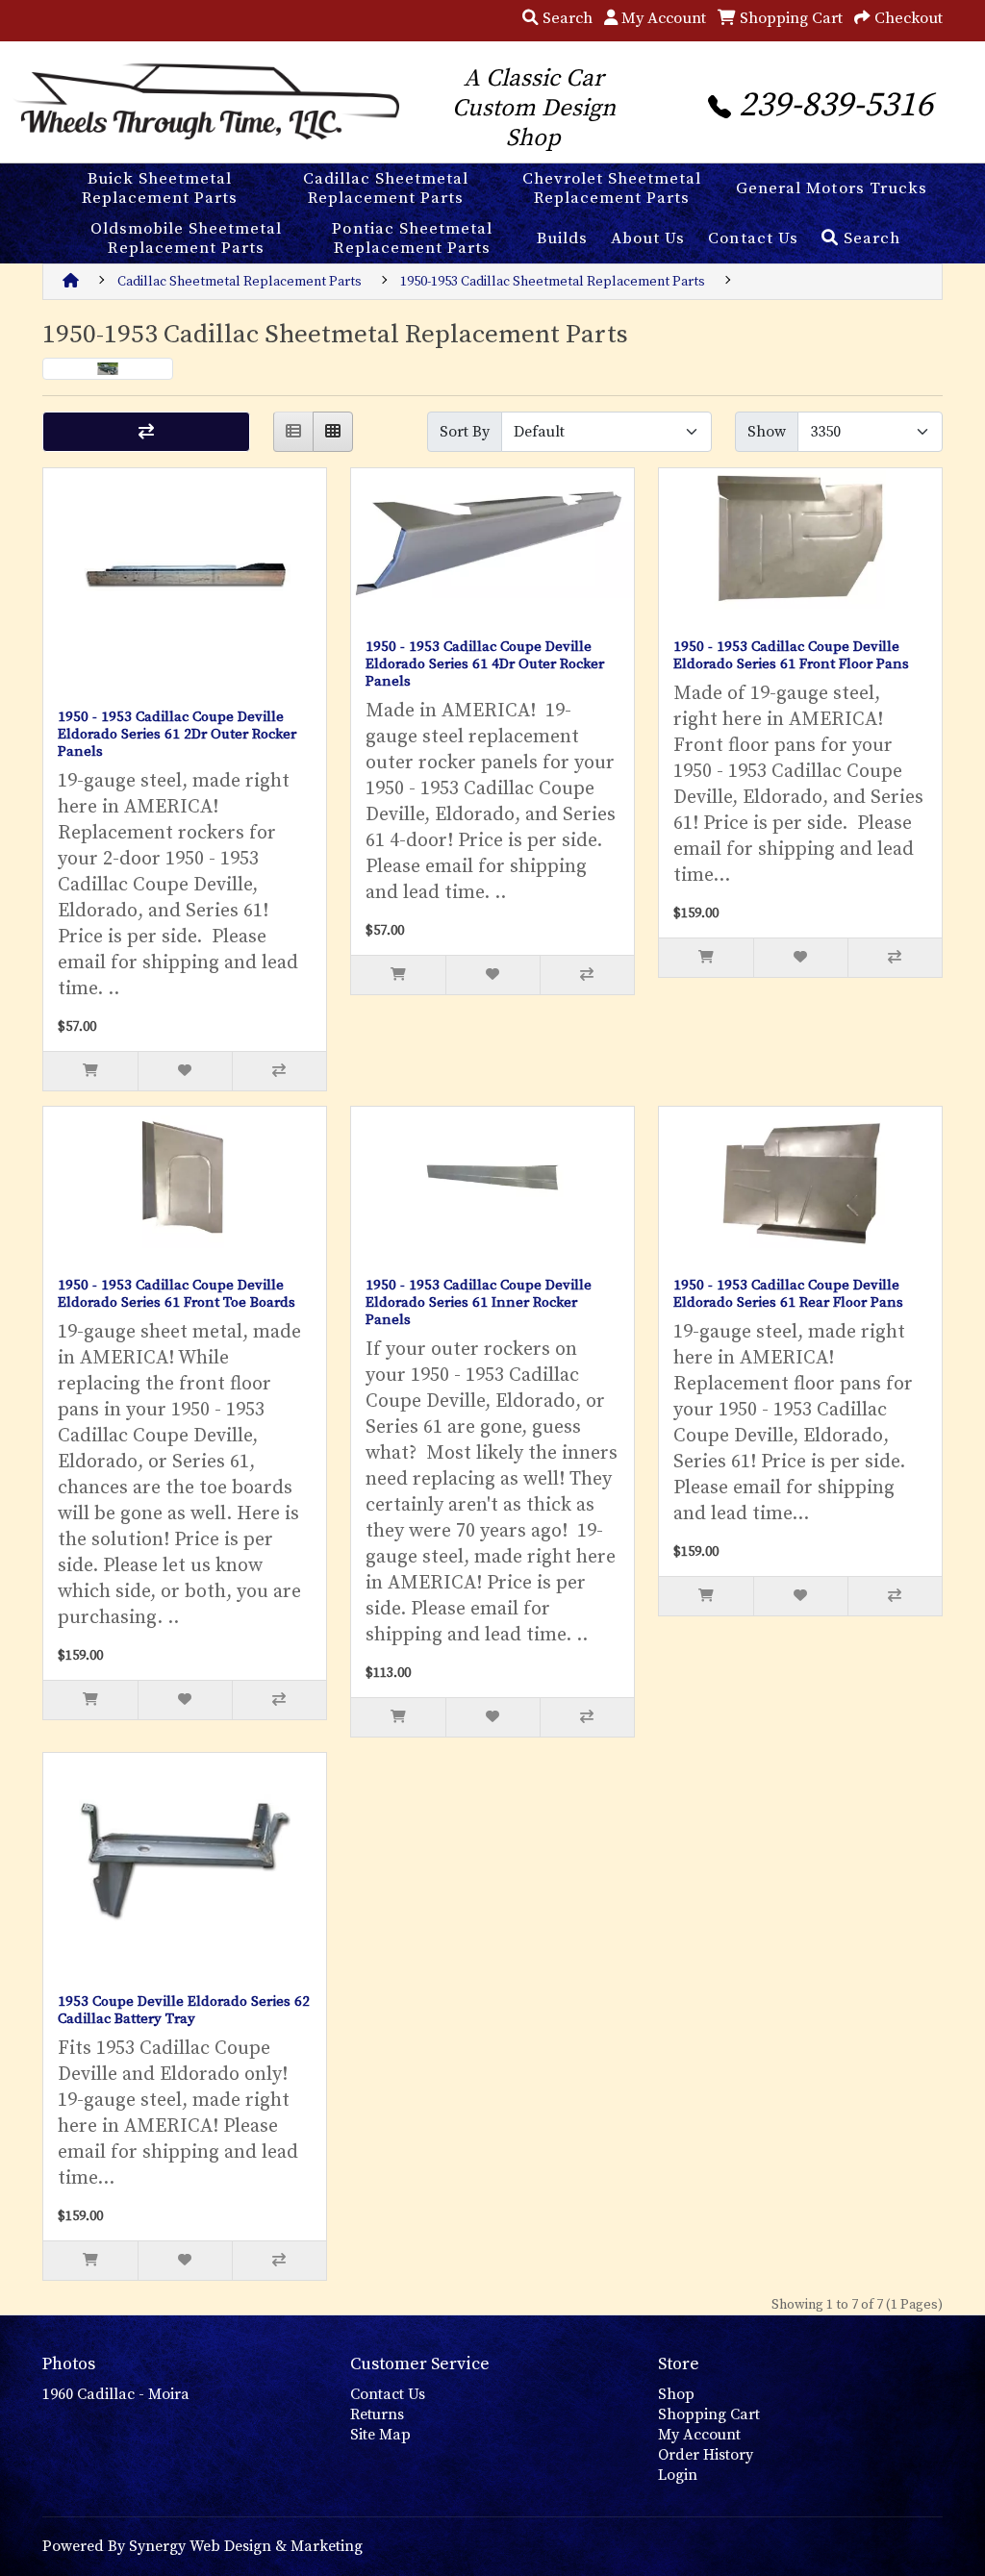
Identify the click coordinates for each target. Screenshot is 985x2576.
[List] (293, 432)
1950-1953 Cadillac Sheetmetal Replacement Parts (553, 282)
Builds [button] (562, 238)
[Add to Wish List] (185, 1071)
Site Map (380, 2435)
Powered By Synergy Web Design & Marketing (202, 2546)
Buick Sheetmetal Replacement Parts (160, 188)
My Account (699, 2435)
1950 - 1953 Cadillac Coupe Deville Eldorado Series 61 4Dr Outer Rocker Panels (485, 664)
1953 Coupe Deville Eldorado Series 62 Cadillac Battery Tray (184, 2010)
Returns (377, 2414)
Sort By (465, 432)
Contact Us (753, 238)
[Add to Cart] (90, 1071)
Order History (706, 2455)
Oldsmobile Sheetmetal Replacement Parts (186, 238)
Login (678, 2475)
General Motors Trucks (831, 188)
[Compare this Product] (279, 1071)
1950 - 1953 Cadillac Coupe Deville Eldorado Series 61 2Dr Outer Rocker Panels (177, 734)
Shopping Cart (709, 2414)
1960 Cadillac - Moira (116, 2394)
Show (767, 432)
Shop (676, 2394)
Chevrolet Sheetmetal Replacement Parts (612, 188)
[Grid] (333, 432)
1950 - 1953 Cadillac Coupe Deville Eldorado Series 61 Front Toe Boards (177, 1294)
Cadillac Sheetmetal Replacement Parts (386, 188)
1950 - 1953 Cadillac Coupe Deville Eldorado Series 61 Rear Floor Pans (788, 1294)
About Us (648, 238)
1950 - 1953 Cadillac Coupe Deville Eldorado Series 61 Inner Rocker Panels (479, 1302)
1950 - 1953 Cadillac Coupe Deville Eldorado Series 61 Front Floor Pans (791, 655)
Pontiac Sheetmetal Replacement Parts (412, 238)
